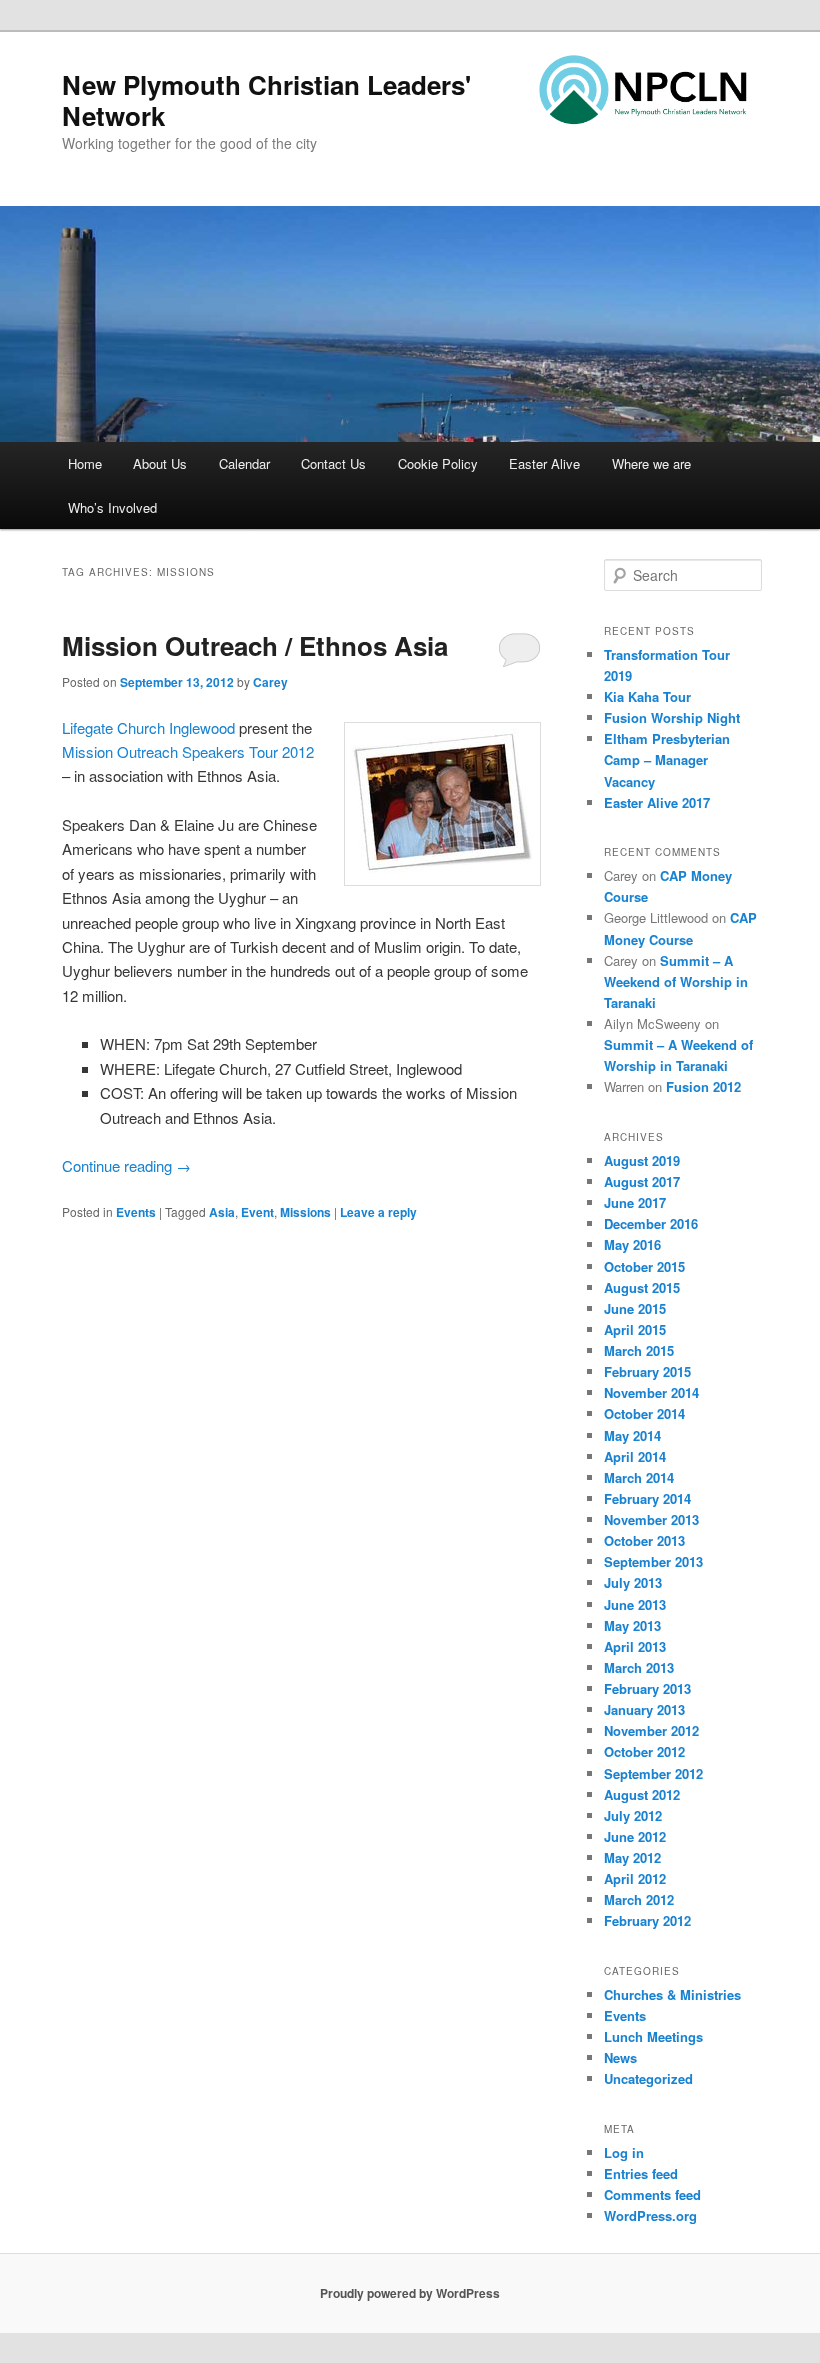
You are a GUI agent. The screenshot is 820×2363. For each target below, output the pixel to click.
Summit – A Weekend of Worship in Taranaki (676, 981)
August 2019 (642, 1160)
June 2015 (635, 1308)
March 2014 (639, 1477)
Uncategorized (648, 2078)
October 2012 (644, 1751)
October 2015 (644, 1266)
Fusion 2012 (703, 1086)
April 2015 (635, 1329)
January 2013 (644, 1709)
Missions (305, 1212)
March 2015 (639, 1350)
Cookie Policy (438, 463)
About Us (160, 463)
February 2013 (647, 1688)
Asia (222, 1212)
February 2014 (647, 1498)
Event (257, 1212)
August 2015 (642, 1287)
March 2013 (639, 1667)
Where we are (651, 463)
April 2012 (635, 1878)
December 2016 (651, 1223)
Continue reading (126, 1165)
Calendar (244, 463)
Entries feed (641, 2173)
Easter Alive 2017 (657, 802)
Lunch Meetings (653, 2036)
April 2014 (635, 1456)
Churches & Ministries (672, 1994)
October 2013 (644, 1540)
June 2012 (635, 1836)
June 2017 (635, 1202)
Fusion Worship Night (672, 717)
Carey (270, 682)
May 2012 (632, 1857)
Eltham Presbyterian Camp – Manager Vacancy (667, 759)
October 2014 (644, 1413)
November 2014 (651, 1392)
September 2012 (653, 1773)
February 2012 (647, 1920)
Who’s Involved (112, 507)
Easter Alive (544, 463)
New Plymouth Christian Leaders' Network (266, 100)
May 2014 (632, 1435)
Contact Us (333, 463)
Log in (624, 2152)
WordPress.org (650, 2215)
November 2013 (651, 1519)
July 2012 (633, 1815)
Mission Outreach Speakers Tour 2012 (188, 751)
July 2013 (633, 1582)
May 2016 (632, 1244)
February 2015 (647, 1371)
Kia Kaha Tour (647, 696)
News (620, 2057)
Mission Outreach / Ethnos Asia (255, 645)
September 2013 (653, 1561)
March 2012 (639, 1899)
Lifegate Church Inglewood (148, 727)
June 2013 (635, 1604)
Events (136, 1212)
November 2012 (651, 1730)
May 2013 (632, 1625)
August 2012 (642, 1794)
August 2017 (642, 1181)
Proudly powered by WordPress (410, 2293)
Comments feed (652, 2194)
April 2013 (635, 1646)
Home (85, 463)
